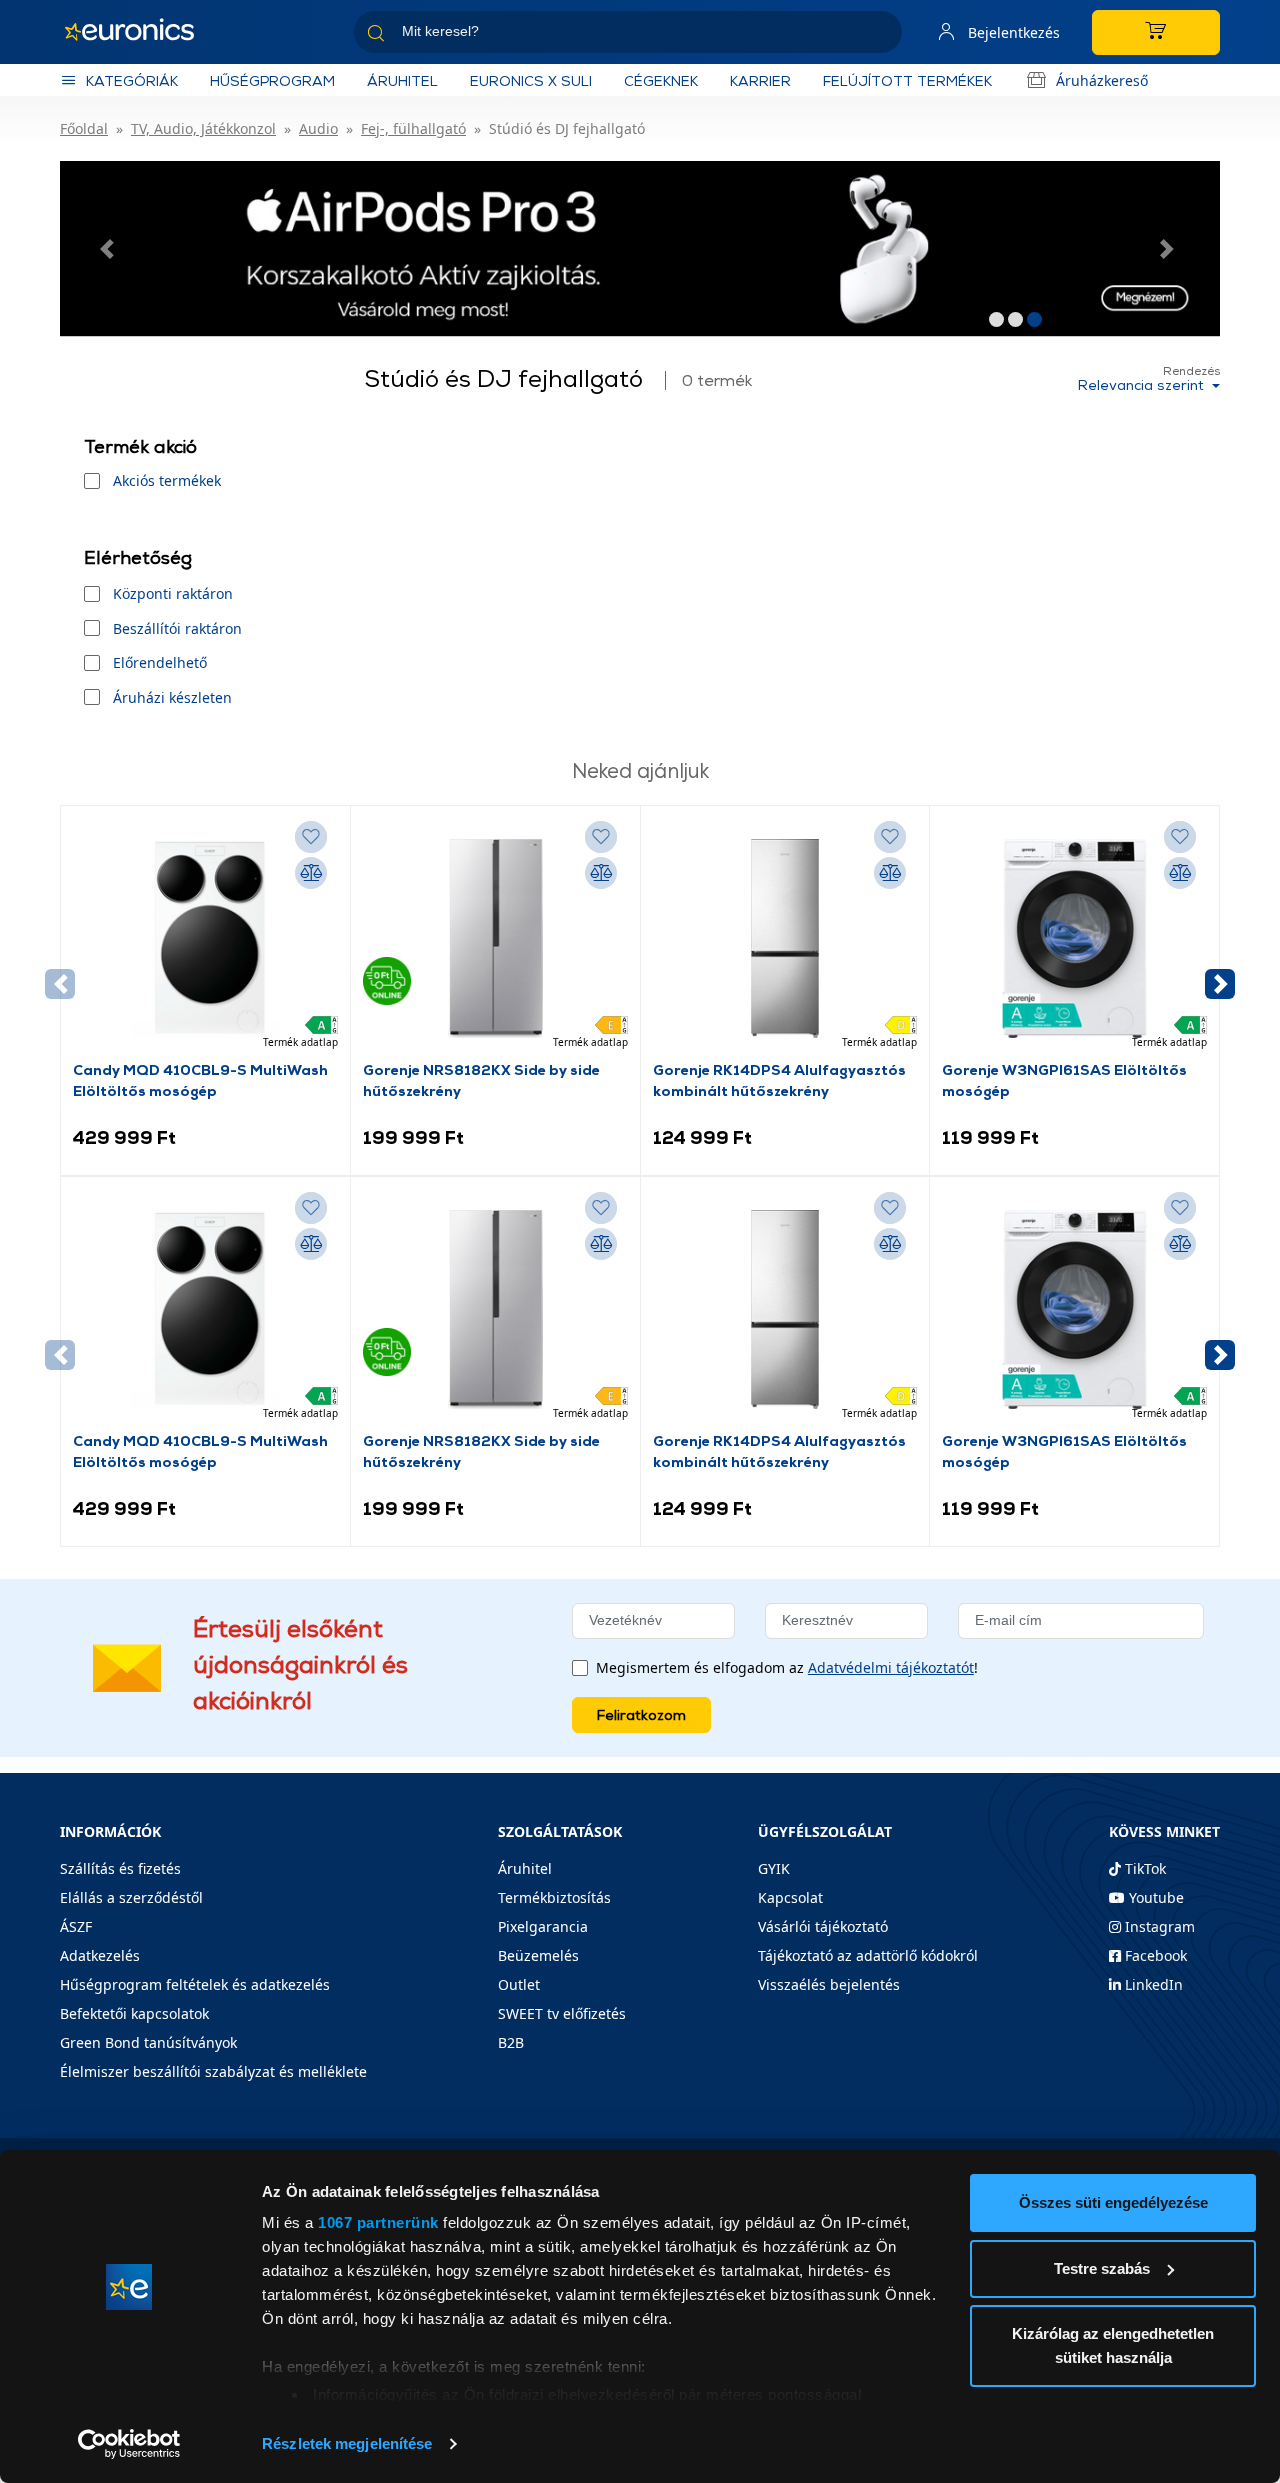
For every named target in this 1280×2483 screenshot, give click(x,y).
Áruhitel (402, 80)
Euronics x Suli (531, 80)
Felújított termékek (907, 80)
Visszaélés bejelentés (829, 1984)
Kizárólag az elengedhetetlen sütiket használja (1113, 2345)
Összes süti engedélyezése (1113, 2202)
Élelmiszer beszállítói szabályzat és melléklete (213, 2071)
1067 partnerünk (378, 2222)
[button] (110, 249)
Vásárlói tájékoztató (823, 1926)
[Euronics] (140, 32)
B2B (511, 2042)
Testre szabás (1102, 2268)
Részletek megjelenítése (347, 2443)
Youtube (1154, 1897)
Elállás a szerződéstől (131, 1897)
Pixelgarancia (543, 1926)
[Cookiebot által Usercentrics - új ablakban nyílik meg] (129, 2444)
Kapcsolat (790, 1897)
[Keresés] (879, 35)
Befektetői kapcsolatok (134, 2013)
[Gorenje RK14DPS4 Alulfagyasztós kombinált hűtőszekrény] (785, 938)
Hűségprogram (272, 80)
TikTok (1143, 1868)
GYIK (774, 1868)
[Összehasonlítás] (311, 873)
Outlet (519, 1984)
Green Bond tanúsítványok (148, 2042)
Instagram (1158, 1926)
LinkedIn (1152, 1984)
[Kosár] (1156, 32)
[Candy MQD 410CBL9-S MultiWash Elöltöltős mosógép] (205, 938)
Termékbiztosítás (554, 1897)
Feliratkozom (641, 1714)
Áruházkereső (1102, 80)
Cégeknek (661, 80)
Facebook (1154, 1955)
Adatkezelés (100, 1955)
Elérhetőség (138, 557)
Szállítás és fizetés (120, 1868)
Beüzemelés (538, 1955)
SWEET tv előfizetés (562, 2013)
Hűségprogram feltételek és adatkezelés (195, 1984)
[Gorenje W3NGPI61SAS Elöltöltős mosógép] (1074, 938)
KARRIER (760, 80)
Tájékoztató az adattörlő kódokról (868, 1955)
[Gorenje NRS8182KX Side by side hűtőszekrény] (495, 938)
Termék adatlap (300, 1042)
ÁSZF (76, 1926)
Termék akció (140, 446)
